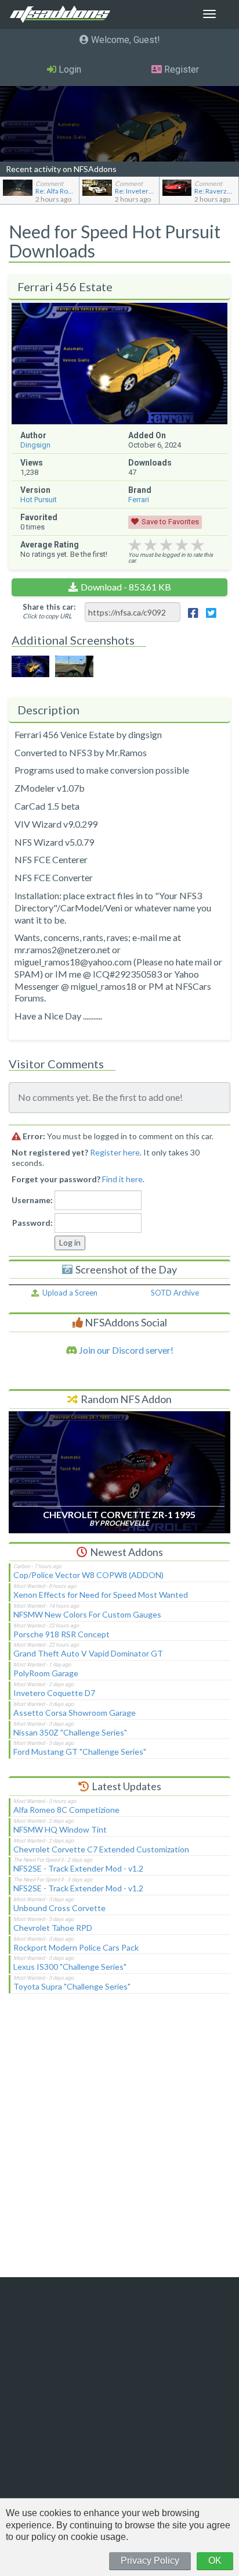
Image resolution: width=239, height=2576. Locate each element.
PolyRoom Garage (46, 1673)
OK (215, 2561)
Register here (115, 1152)
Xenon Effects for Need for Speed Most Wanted (101, 1595)
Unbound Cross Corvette (59, 1908)
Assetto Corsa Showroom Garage (75, 1713)
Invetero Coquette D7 (54, 1693)
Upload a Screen (68, 1293)
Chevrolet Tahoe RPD (53, 1928)
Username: (32, 1200)
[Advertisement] (119, 2143)
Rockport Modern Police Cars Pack (76, 1947)
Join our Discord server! (125, 1350)
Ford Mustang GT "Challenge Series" (80, 1752)
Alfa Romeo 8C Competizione (66, 1810)
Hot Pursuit (39, 500)
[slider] (166, 545)
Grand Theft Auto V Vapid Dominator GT (88, 1653)
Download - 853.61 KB (126, 587)
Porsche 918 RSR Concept (61, 1634)
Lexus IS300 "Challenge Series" (70, 1967)
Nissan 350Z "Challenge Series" (70, 1732)
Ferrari (139, 500)
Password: (32, 1223)
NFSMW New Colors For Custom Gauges (87, 1614)
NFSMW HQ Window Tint (60, 1829)
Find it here (122, 1179)
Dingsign (35, 445)
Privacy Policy (150, 2561)
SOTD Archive (175, 1293)
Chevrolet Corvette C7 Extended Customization (101, 1849)
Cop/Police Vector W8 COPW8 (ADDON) (88, 1575)
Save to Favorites (170, 522)
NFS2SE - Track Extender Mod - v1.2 (78, 1868)
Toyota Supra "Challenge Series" (72, 1986)
